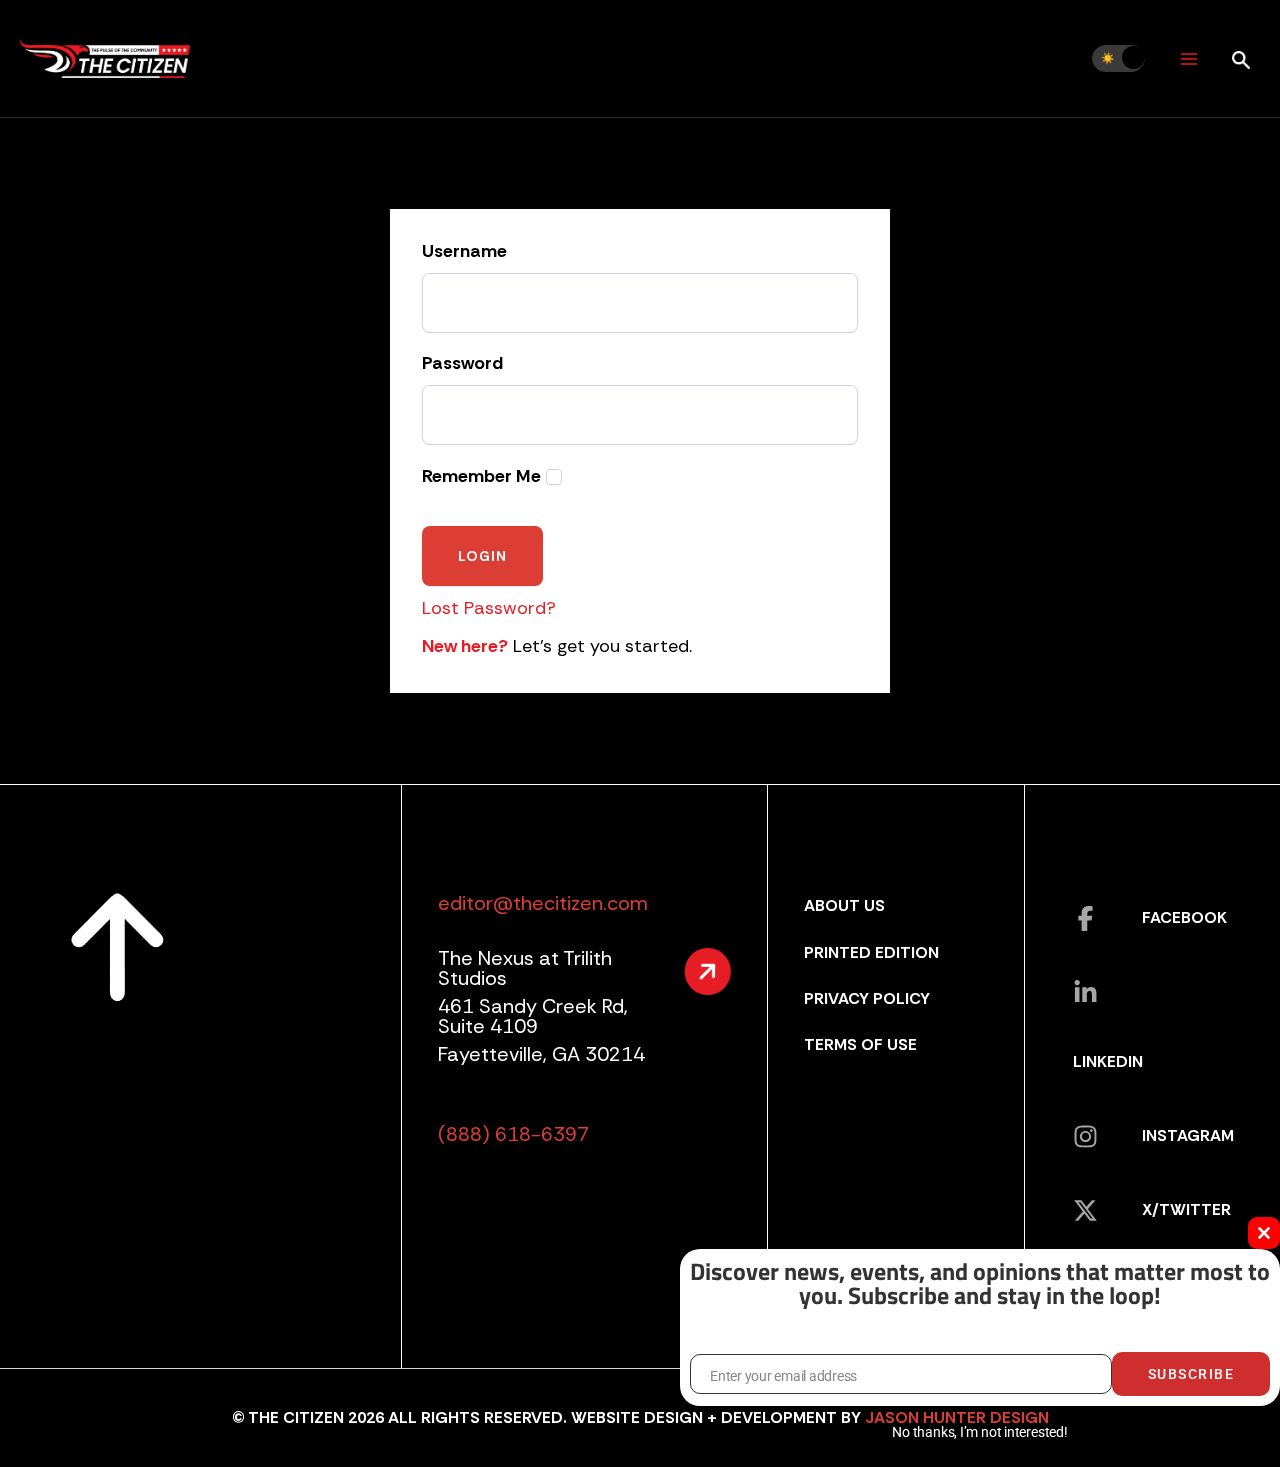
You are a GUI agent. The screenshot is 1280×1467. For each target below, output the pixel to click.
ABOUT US (844, 905)
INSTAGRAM (1188, 1135)
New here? (465, 646)
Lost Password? (489, 608)
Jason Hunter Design (957, 1417)
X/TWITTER (1186, 1209)
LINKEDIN (1108, 1061)
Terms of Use (860, 1044)
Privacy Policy (867, 998)
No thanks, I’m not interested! (979, 1432)
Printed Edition (871, 952)
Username (464, 252)
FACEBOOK (1184, 917)
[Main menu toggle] (1188, 58)
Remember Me (481, 476)
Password (462, 364)
